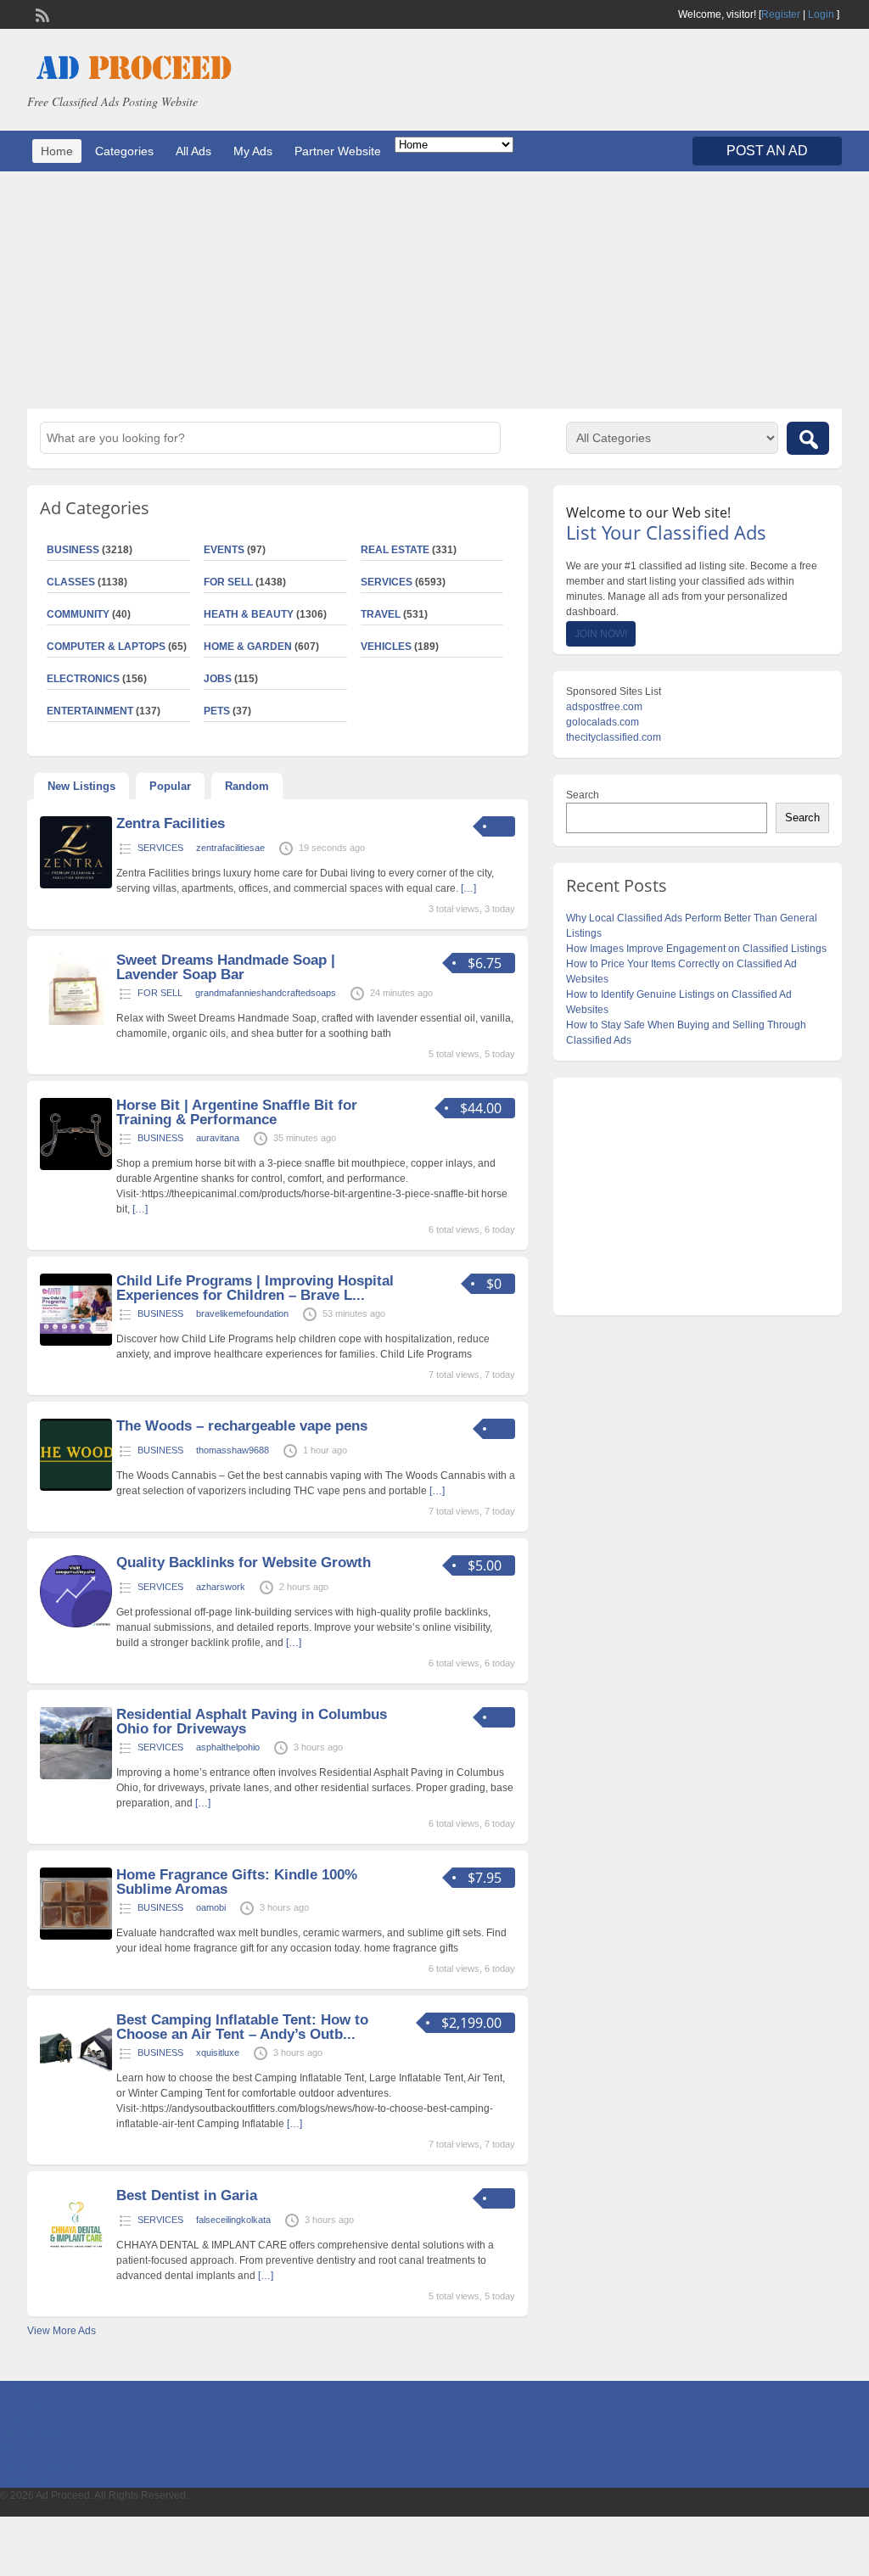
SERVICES (387, 582)
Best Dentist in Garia (187, 2195)
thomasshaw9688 (233, 1450)
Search (583, 795)
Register (781, 14)
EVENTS (224, 550)
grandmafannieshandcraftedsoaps (266, 993)
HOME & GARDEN (248, 647)
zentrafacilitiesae (230, 848)
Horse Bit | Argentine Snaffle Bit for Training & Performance (237, 1112)
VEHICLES (386, 647)
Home (57, 151)
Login (821, 14)
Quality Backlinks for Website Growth (244, 1562)
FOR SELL (228, 582)
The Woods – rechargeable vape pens (242, 1426)
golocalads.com (603, 722)
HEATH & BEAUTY (249, 614)
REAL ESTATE (395, 550)
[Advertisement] (434, 290)
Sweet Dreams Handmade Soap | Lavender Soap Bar (226, 967)
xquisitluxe (218, 2052)
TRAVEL (381, 614)
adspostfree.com (604, 707)
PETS (217, 711)
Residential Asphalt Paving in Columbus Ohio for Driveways (252, 1722)
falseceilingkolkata (233, 2220)
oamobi (211, 1907)
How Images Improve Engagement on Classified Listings (696, 949)
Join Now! (601, 634)
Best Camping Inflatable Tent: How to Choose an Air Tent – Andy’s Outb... (242, 2027)
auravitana (218, 1138)
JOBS (218, 679)
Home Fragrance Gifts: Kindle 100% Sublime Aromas (237, 1882)
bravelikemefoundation (242, 1313)
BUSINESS (160, 1138)
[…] (468, 888)
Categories (124, 151)
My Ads (253, 151)
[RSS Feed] (41, 14)
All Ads (193, 151)
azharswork (221, 1587)
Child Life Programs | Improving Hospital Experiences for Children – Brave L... (255, 1288)
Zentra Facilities (171, 823)
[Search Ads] (808, 438)
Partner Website (338, 151)
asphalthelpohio (228, 1747)
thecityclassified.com (614, 737)
